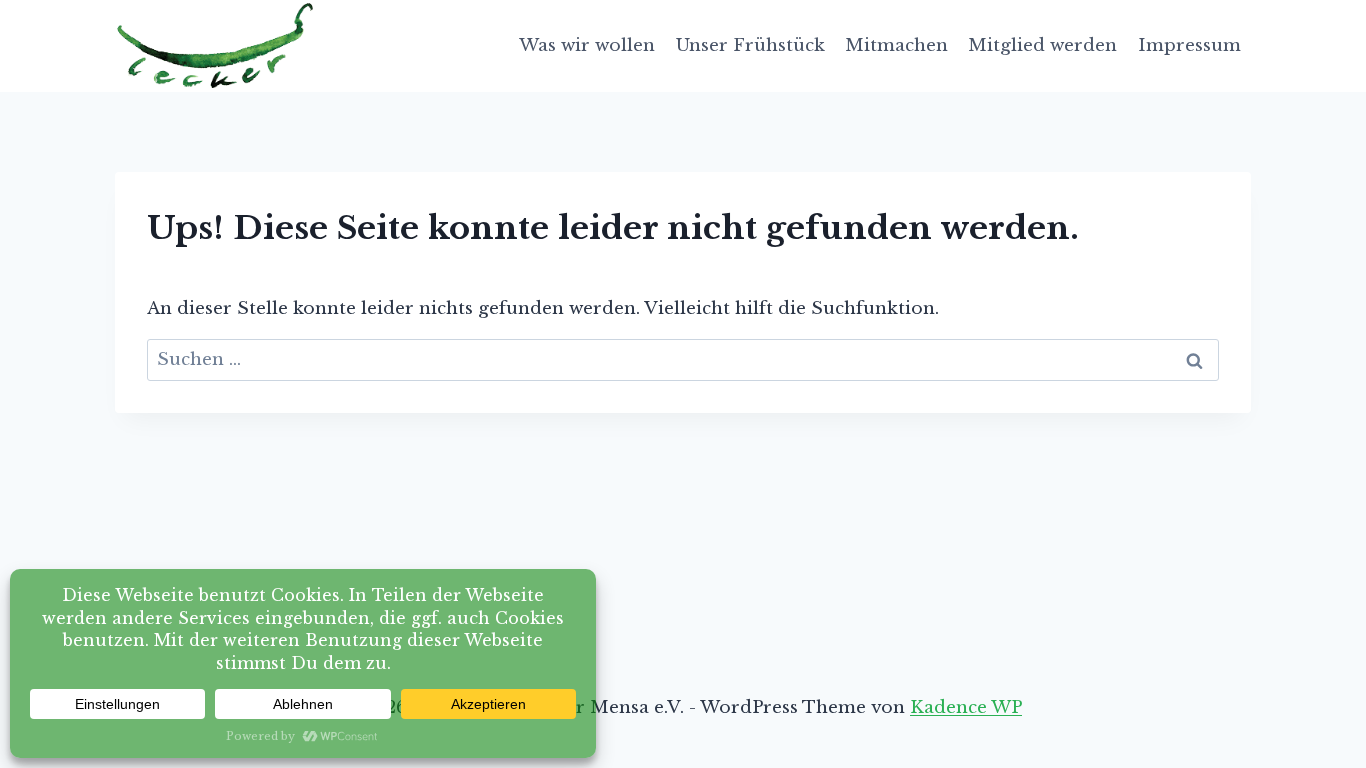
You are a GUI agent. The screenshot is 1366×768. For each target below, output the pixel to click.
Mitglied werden (1042, 45)
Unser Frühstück (750, 45)
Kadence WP (966, 707)
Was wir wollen (587, 45)
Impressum (1189, 45)
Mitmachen (896, 45)
